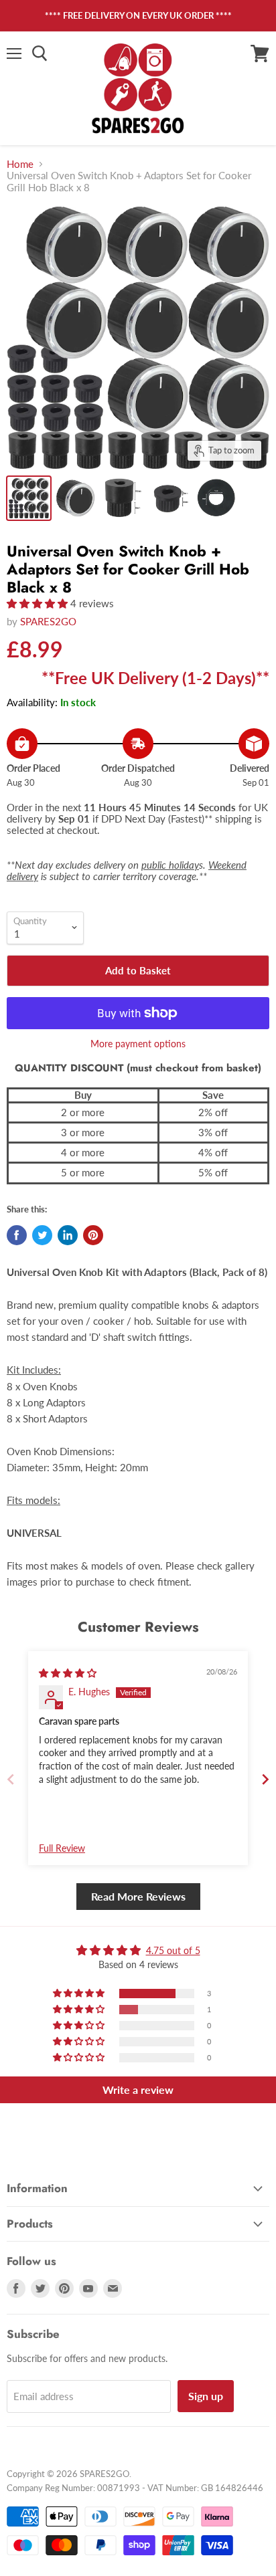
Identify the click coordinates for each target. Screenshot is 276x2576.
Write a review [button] (138, 2089)
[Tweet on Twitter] (42, 1235)
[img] (68, 1673)
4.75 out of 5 (173, 1950)
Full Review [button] (62, 1848)
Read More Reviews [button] (138, 1896)
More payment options (138, 1044)
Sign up (206, 2396)
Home (20, 164)
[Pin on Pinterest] (93, 1235)
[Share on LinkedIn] (68, 1235)
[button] (39, 603)
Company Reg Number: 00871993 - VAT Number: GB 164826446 (135, 2488)
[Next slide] (265, 1779)
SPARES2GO (48, 621)
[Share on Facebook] (17, 1235)
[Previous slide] (11, 1779)
